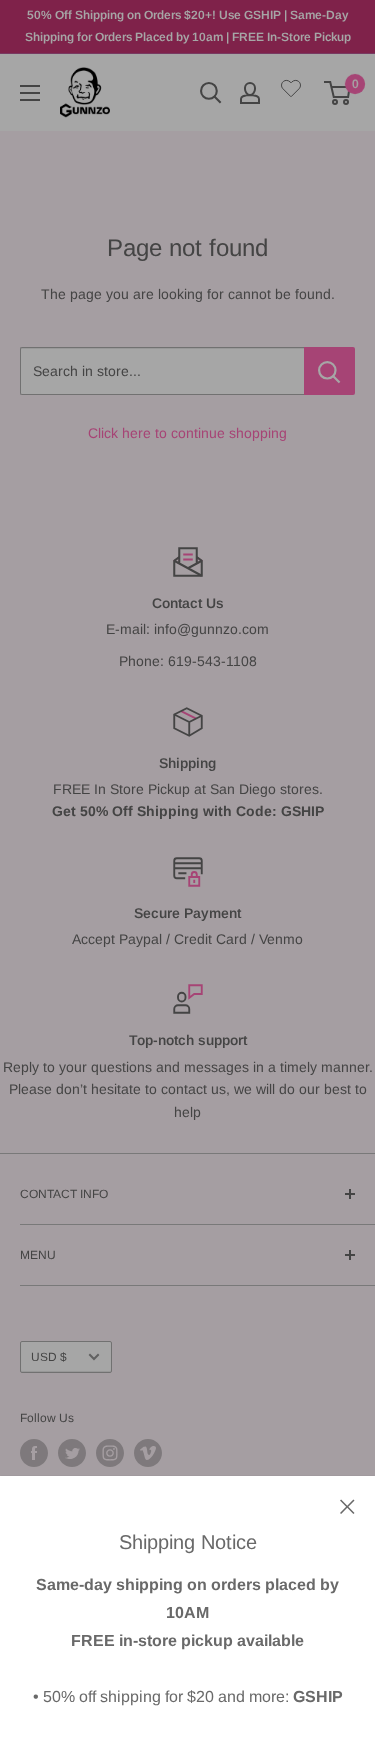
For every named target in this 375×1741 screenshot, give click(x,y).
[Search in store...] (329, 371)
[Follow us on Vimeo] (148, 1453)
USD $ (49, 1357)
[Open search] (211, 93)
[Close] (347, 1505)
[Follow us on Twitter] (72, 1453)
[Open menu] (30, 93)
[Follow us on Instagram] (110, 1453)
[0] (338, 93)
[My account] (250, 93)
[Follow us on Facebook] (34, 1453)
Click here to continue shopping (187, 433)
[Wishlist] (291, 92)
